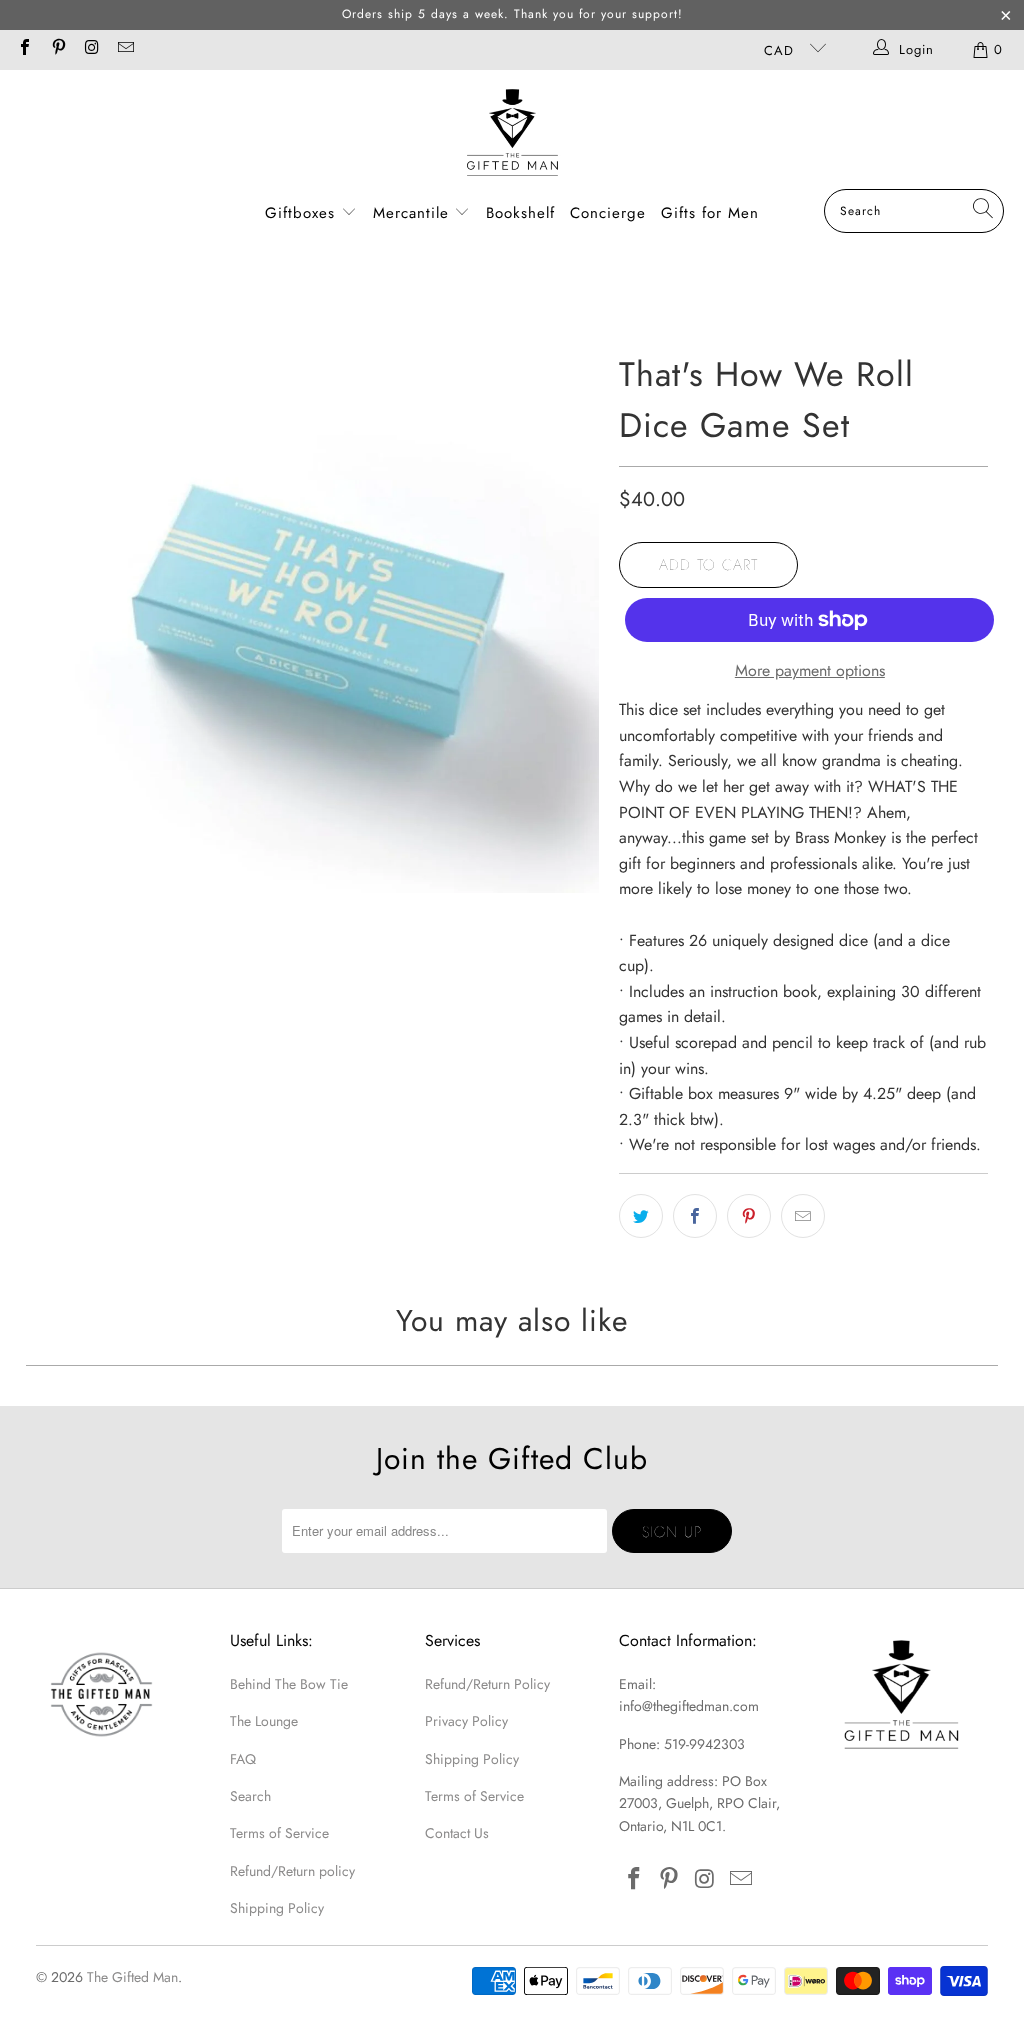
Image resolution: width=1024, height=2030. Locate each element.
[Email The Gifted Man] (124, 49)
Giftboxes (300, 213)
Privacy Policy (466, 1721)
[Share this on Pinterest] (749, 1216)
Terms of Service (279, 1833)
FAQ (243, 1759)
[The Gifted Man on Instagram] (91, 49)
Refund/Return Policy (487, 1684)
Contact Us (457, 1833)
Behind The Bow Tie (289, 1684)
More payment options (810, 670)
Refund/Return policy (292, 1871)
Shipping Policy (277, 1908)
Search (250, 1796)
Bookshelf (520, 213)
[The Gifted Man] (512, 134)
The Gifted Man (132, 1977)
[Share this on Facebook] (695, 1216)
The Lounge (264, 1721)
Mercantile (414, 213)
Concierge (608, 213)
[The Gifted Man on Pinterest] (57, 49)
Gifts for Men (710, 213)
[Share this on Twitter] (641, 1216)
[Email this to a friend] (803, 1216)
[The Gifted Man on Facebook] (24, 49)
